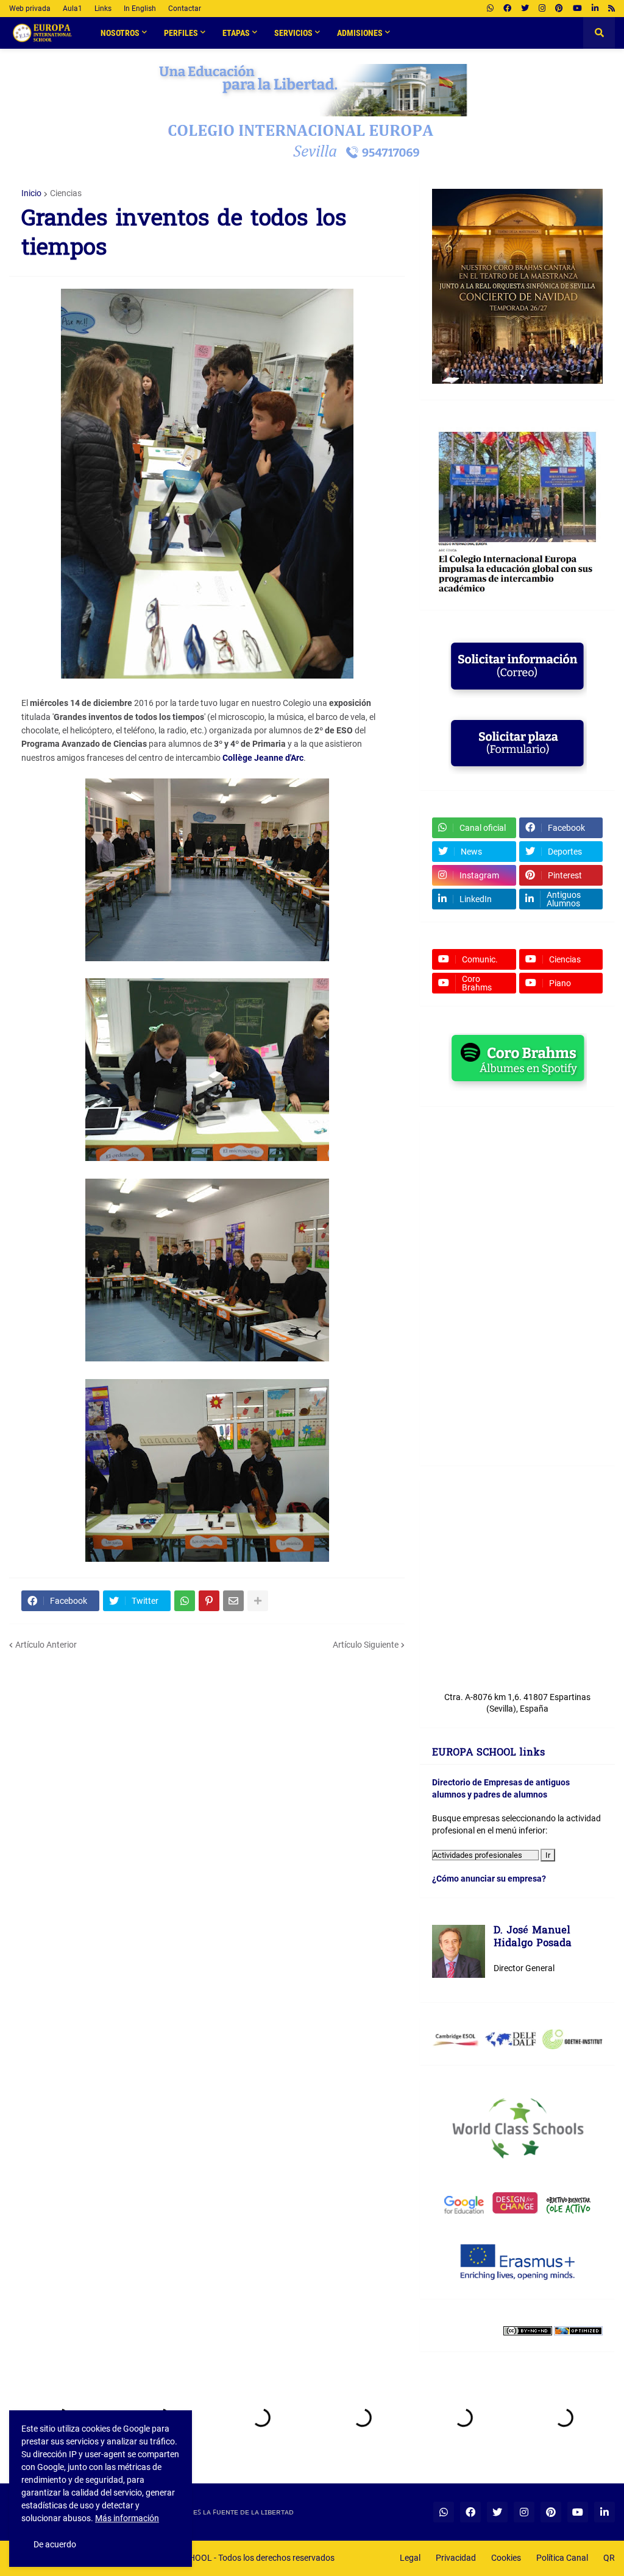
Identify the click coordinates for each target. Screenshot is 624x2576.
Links (103, 9)
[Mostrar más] (258, 1601)
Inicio (31, 193)
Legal (410, 2558)
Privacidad (456, 2558)
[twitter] (525, 9)
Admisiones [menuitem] (360, 33)
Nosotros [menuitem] (120, 33)
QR (609, 2558)
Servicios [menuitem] (293, 33)
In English (140, 9)
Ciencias (66, 193)
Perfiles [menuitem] (181, 33)
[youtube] (577, 9)
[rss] (612, 9)
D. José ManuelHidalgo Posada (533, 1938)
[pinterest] (559, 9)
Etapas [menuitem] (236, 33)
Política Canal (562, 2558)
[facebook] (507, 9)
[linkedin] (595, 9)
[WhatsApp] (185, 1601)
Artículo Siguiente (366, 1645)
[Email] (233, 1601)
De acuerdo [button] (55, 2544)
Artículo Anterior (46, 1645)
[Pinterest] (209, 1601)
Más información (127, 2518)
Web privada (30, 9)
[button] (599, 33)
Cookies (506, 2558)
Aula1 (73, 9)
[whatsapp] (490, 9)
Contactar (185, 9)
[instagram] (542, 9)
